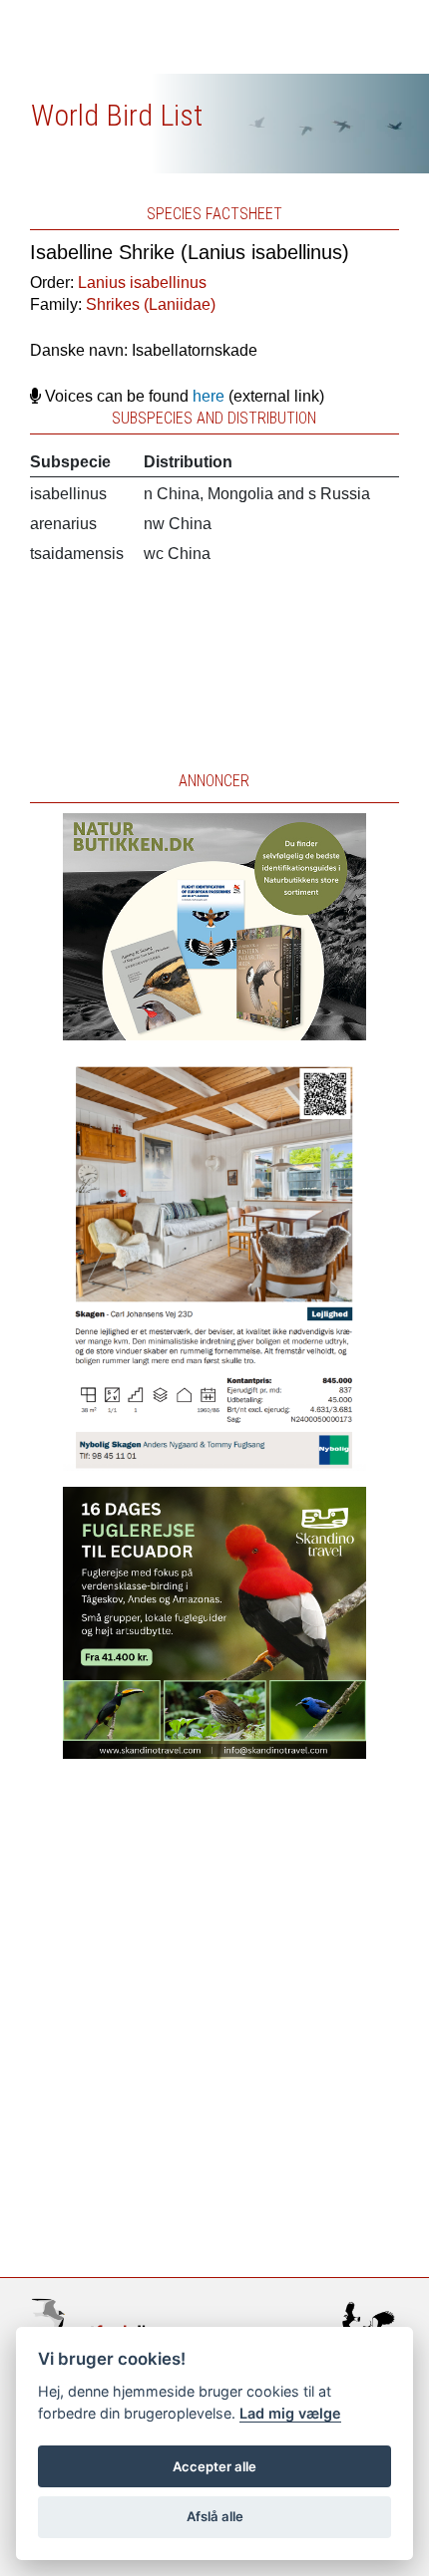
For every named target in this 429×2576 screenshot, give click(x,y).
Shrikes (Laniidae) (151, 304)
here (209, 396)
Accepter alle (214, 2466)
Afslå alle (215, 2516)
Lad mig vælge (290, 2413)
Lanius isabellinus (142, 283)
